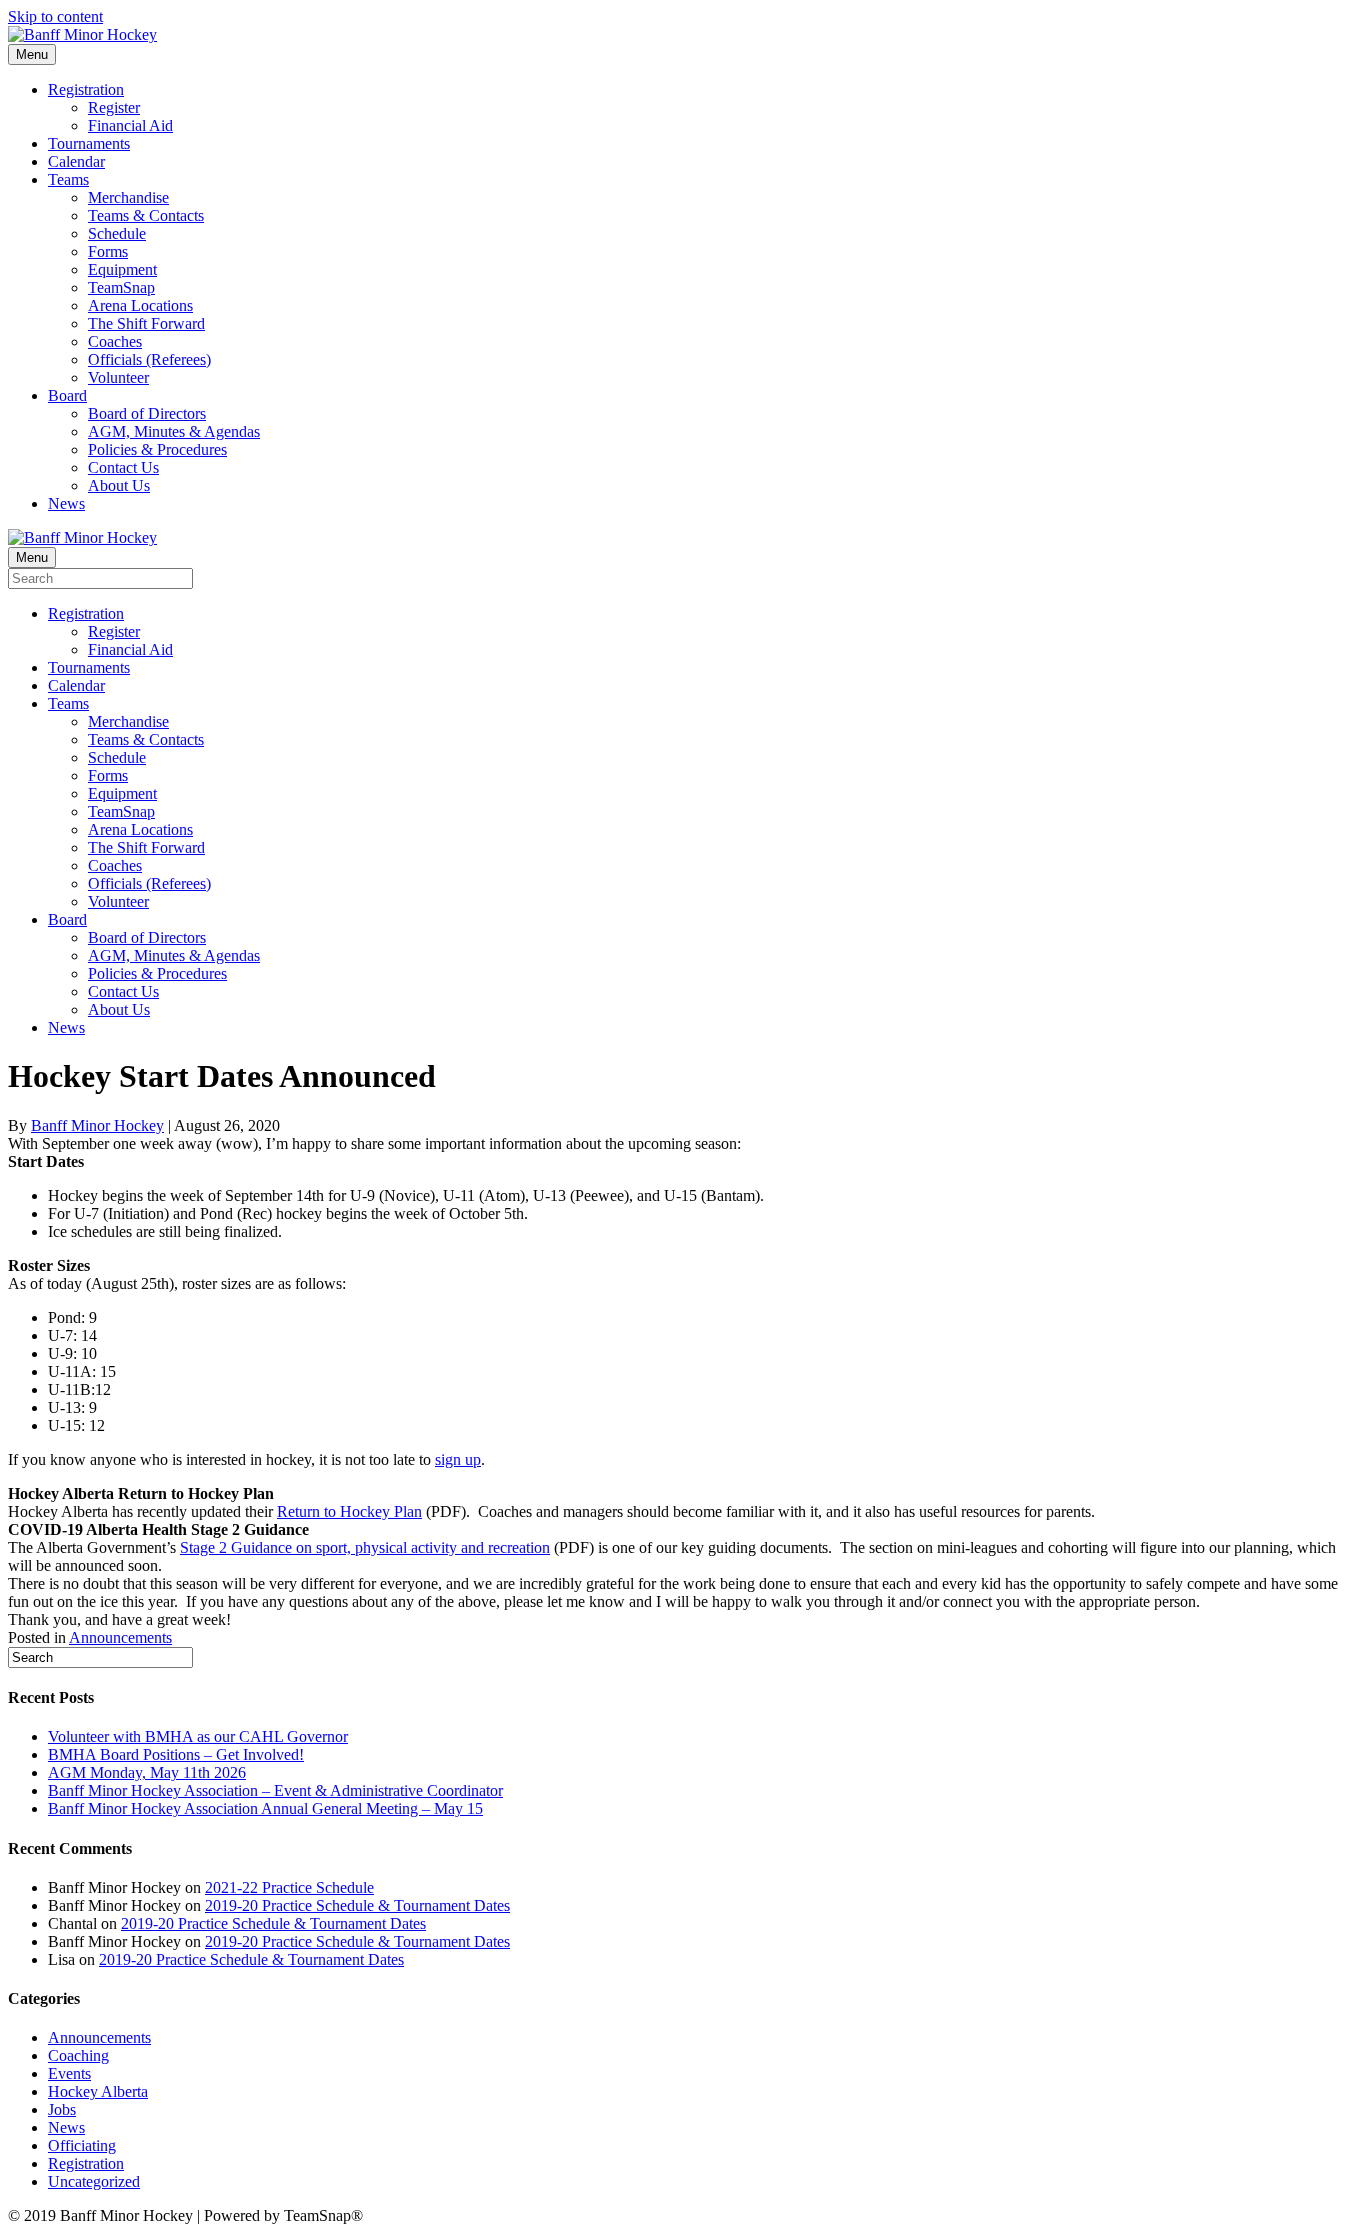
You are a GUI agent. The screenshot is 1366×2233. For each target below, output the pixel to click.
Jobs (62, 2109)
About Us (119, 485)
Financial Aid (130, 125)
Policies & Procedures (157, 449)
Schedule (117, 233)
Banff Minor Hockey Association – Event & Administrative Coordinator (275, 1790)
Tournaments (89, 143)
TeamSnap (121, 287)
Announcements (120, 1637)
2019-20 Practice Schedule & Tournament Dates (357, 1905)
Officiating (82, 2145)
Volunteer (118, 377)
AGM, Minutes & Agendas (174, 431)
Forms (108, 251)
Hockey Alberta (98, 2091)
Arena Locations (140, 305)
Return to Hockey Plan (349, 1511)
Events (69, 2073)
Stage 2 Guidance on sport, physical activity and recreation (365, 1547)
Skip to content (55, 16)
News (66, 503)
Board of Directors (147, 413)
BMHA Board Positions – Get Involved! (176, 1754)
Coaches (115, 341)
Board (67, 395)
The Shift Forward (146, 323)
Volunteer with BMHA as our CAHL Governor (198, 1736)
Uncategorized (94, 2181)
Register (114, 107)
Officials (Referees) (149, 359)
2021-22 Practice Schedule (289, 1887)
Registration (86, 89)
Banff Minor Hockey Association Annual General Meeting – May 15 (265, 1808)
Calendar (76, 161)
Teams (68, 179)
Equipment (122, 269)
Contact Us (123, 467)
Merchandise (128, 197)
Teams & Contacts (146, 215)
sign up (458, 1459)
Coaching (78, 2055)
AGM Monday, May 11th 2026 (147, 1772)
